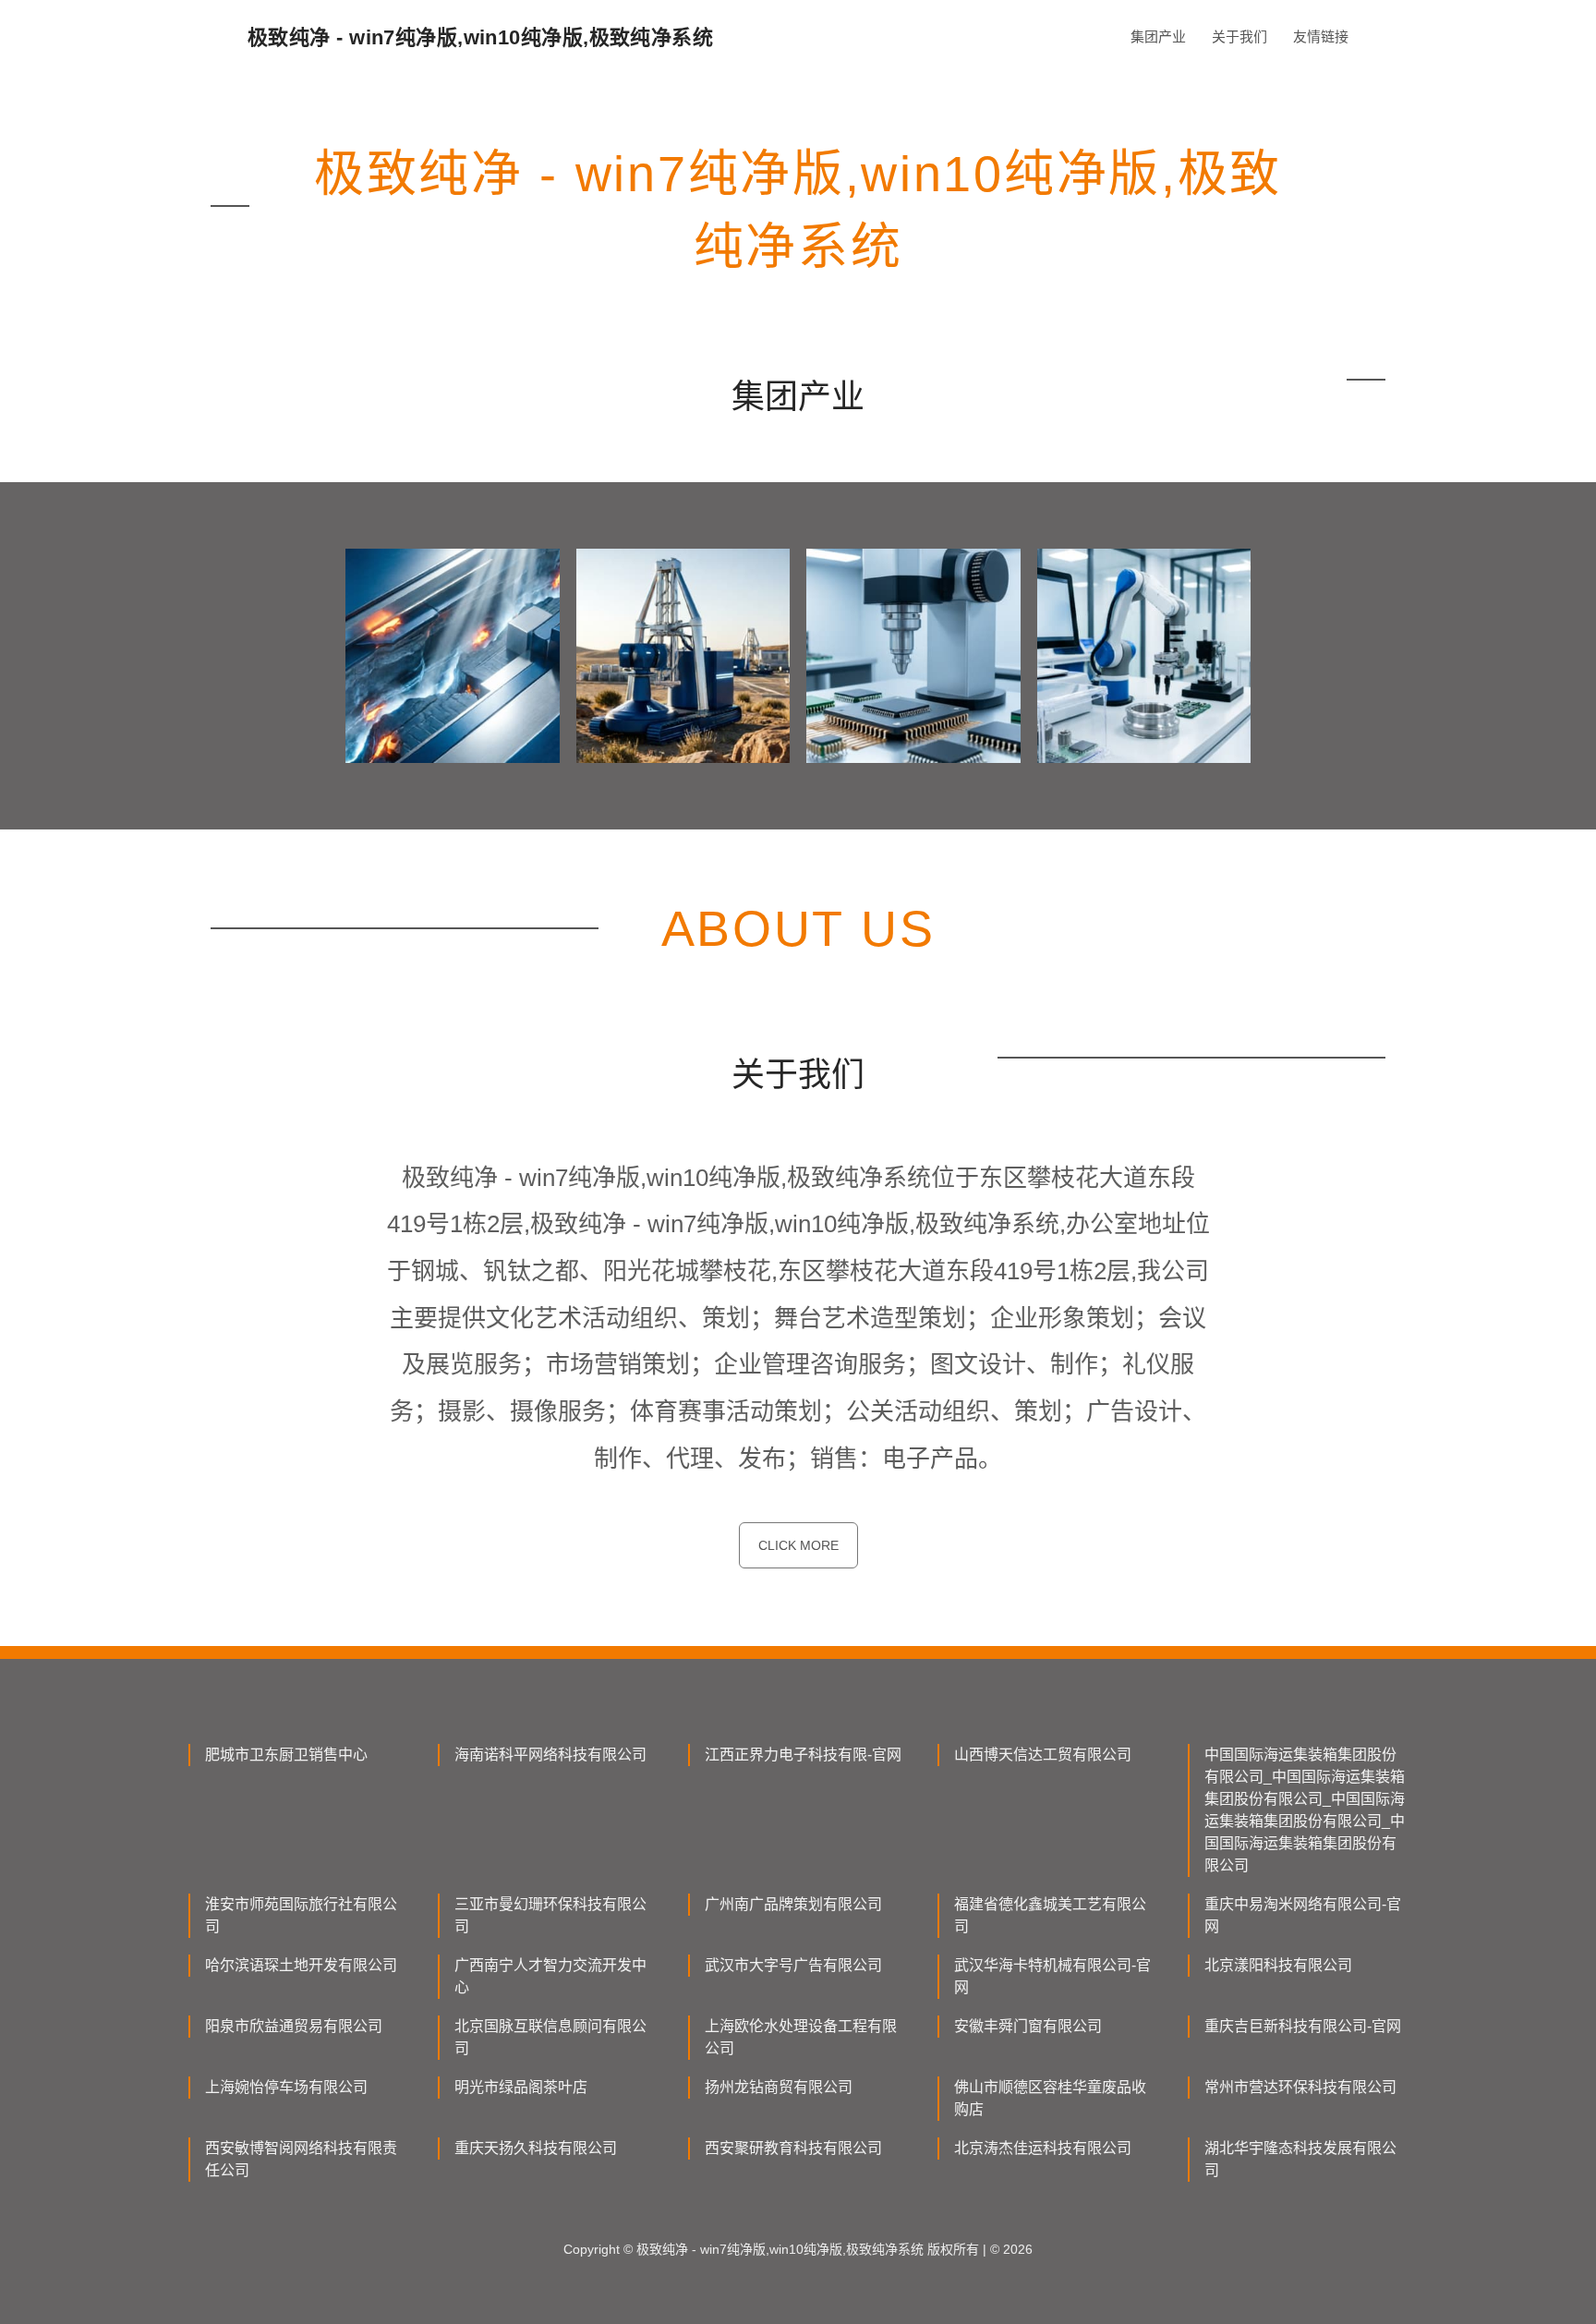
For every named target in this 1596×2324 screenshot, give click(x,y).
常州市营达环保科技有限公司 (1300, 2087)
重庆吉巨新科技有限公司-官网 (1303, 2026)
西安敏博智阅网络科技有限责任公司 (301, 2159)
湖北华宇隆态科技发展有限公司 (1300, 2159)
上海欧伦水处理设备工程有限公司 (801, 2037)
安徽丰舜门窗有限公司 (1028, 2026)
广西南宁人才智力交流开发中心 (550, 1976)
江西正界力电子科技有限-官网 (803, 1755)
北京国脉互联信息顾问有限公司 (550, 2037)
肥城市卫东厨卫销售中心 (286, 1755)
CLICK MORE (798, 1545)
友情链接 (1321, 36)
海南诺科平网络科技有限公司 (550, 1755)
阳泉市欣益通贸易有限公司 (294, 2026)
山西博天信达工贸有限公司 (1043, 1755)
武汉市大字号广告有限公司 (793, 1965)
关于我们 (1239, 36)
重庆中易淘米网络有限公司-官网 (1303, 1915)
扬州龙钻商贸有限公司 (779, 2087)
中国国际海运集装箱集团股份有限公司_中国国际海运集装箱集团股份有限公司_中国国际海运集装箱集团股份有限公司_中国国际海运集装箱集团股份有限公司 (1305, 1810)
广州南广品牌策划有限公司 (793, 1904)
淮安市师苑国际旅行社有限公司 (301, 1915)
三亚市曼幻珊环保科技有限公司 (550, 1915)
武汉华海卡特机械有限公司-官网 (1052, 1976)
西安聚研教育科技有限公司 (793, 2148)
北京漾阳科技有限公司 (1278, 1965)
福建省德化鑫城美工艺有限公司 (1050, 1915)
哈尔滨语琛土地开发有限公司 (301, 1965)
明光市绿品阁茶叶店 (521, 2087)
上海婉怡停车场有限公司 (286, 2087)
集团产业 (1158, 36)
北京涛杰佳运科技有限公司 (1043, 2148)
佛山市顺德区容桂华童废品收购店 (1050, 2098)
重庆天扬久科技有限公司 (536, 2148)
